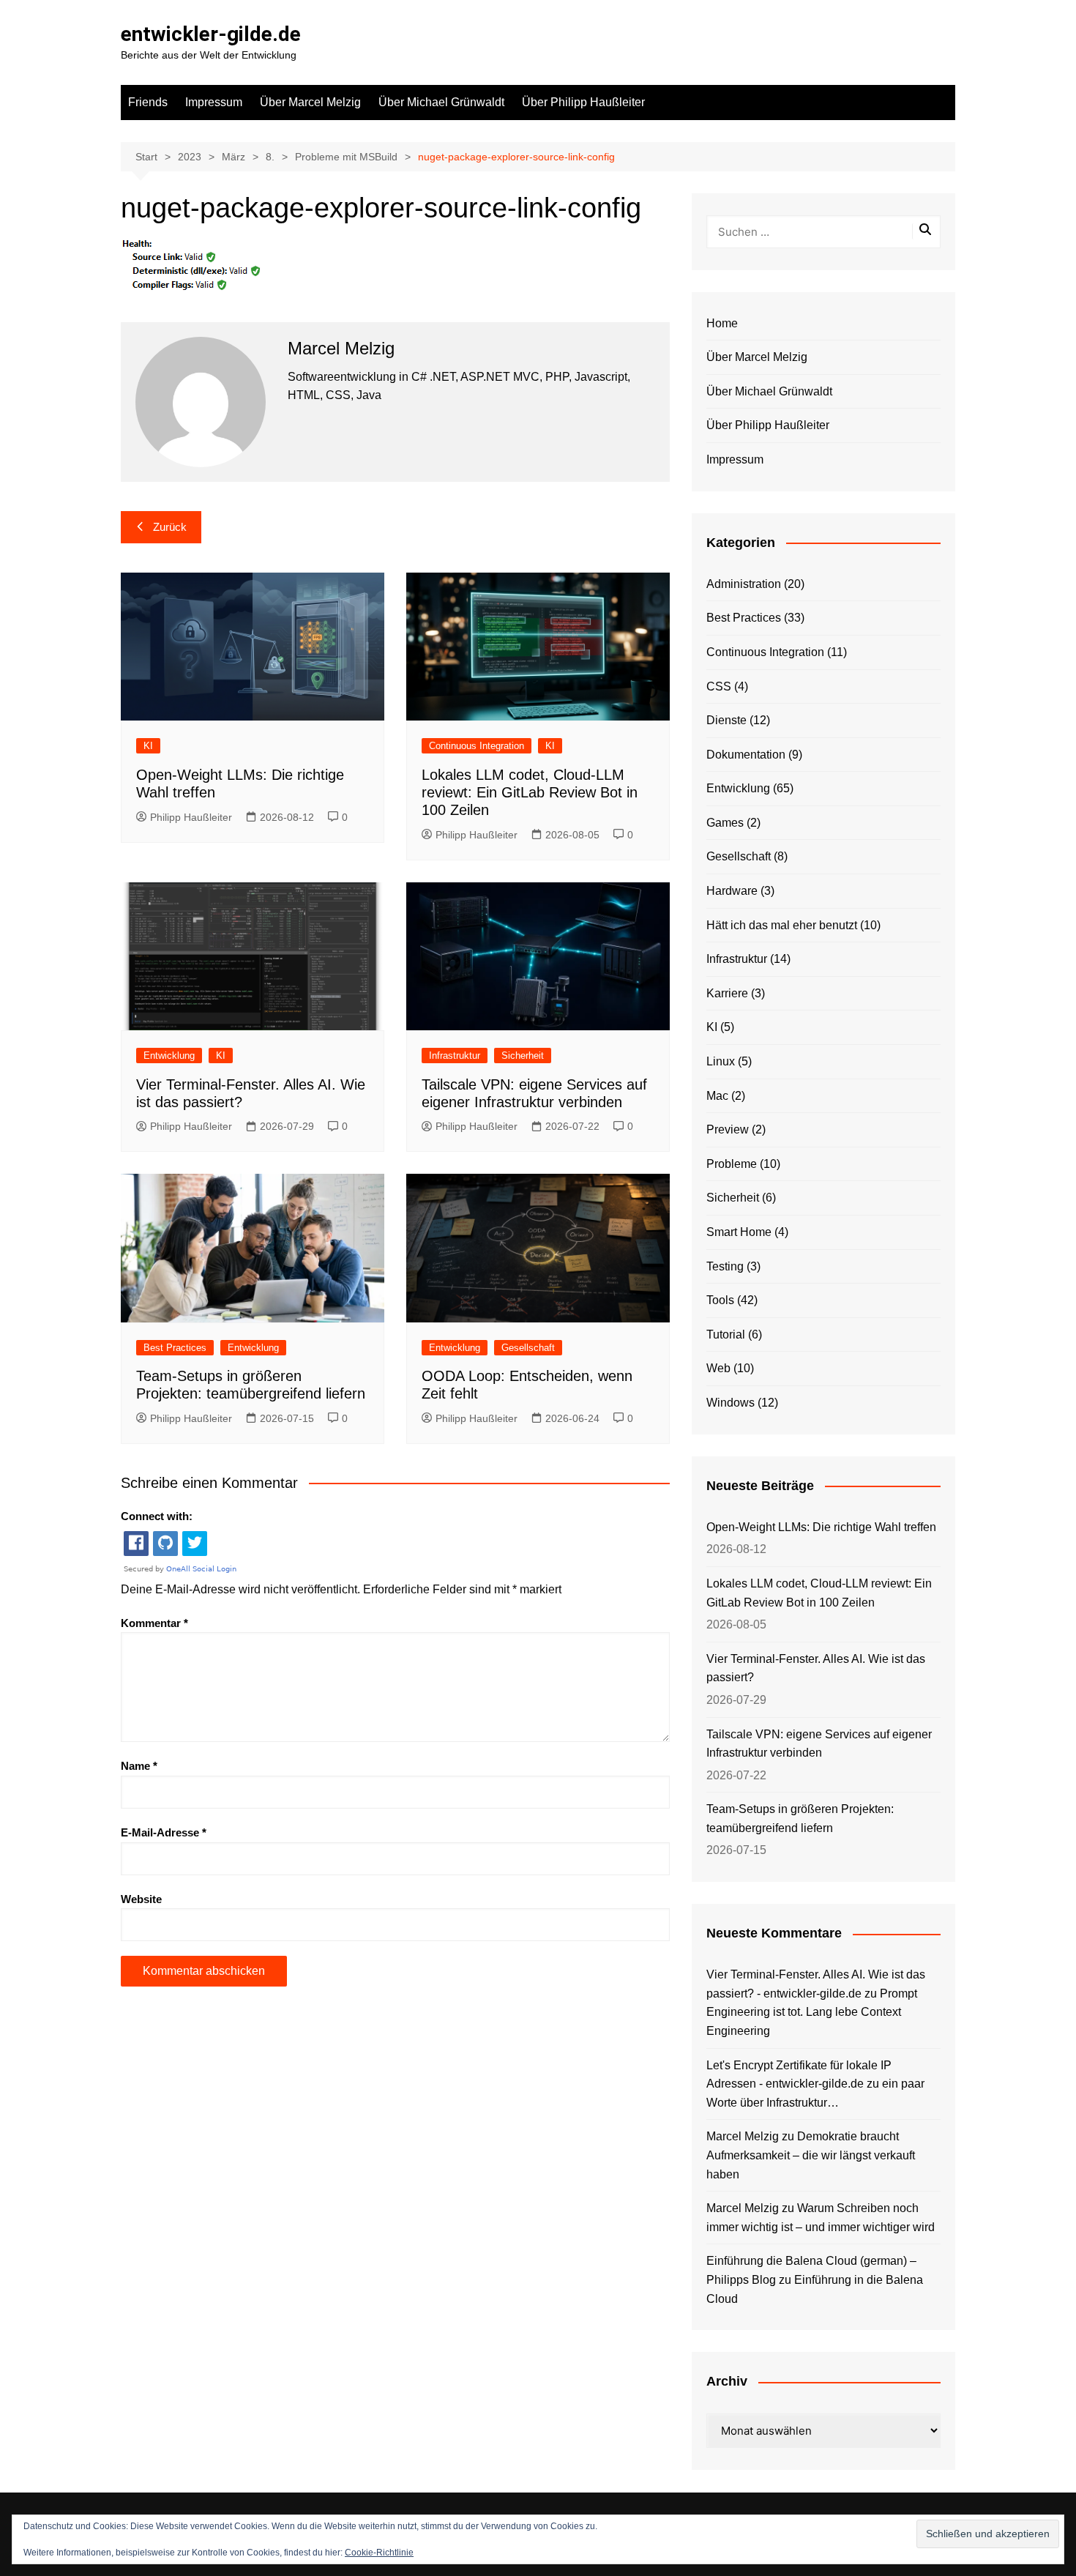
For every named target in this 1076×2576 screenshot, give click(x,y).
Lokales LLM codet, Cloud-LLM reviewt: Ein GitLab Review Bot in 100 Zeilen (530, 792)
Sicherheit (523, 1056)
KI (148, 746)
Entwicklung (169, 1056)
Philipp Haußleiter (191, 817)
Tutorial (726, 1334)
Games (725, 823)
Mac (717, 1096)
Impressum (214, 102)
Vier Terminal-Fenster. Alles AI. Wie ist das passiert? (816, 1668)
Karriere (727, 993)
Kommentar (154, 1623)
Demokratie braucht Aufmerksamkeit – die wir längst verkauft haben (811, 2155)
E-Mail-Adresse (164, 1832)
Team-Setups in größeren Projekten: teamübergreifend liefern (800, 1819)
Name (139, 1766)
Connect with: (157, 1516)
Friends (148, 102)
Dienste (726, 720)
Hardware (732, 891)
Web (718, 1368)
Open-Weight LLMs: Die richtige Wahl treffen (821, 1527)
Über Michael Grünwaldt (441, 102)
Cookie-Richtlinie (379, 2553)
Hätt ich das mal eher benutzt (782, 925)
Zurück (170, 527)
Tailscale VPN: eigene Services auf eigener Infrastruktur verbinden (819, 1744)
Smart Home (739, 1232)
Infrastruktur (455, 1056)
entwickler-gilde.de (211, 34)
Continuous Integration (477, 746)
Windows (731, 1403)
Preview (728, 1129)
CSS (719, 686)
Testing (725, 1266)
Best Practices (175, 1348)
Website (141, 1899)
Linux (721, 1061)
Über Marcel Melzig (310, 102)
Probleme (732, 1164)
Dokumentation (746, 755)
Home (722, 323)
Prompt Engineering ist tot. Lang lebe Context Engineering (812, 2012)
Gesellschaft (528, 1348)
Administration (744, 584)
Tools (720, 1300)
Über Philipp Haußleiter (583, 102)
